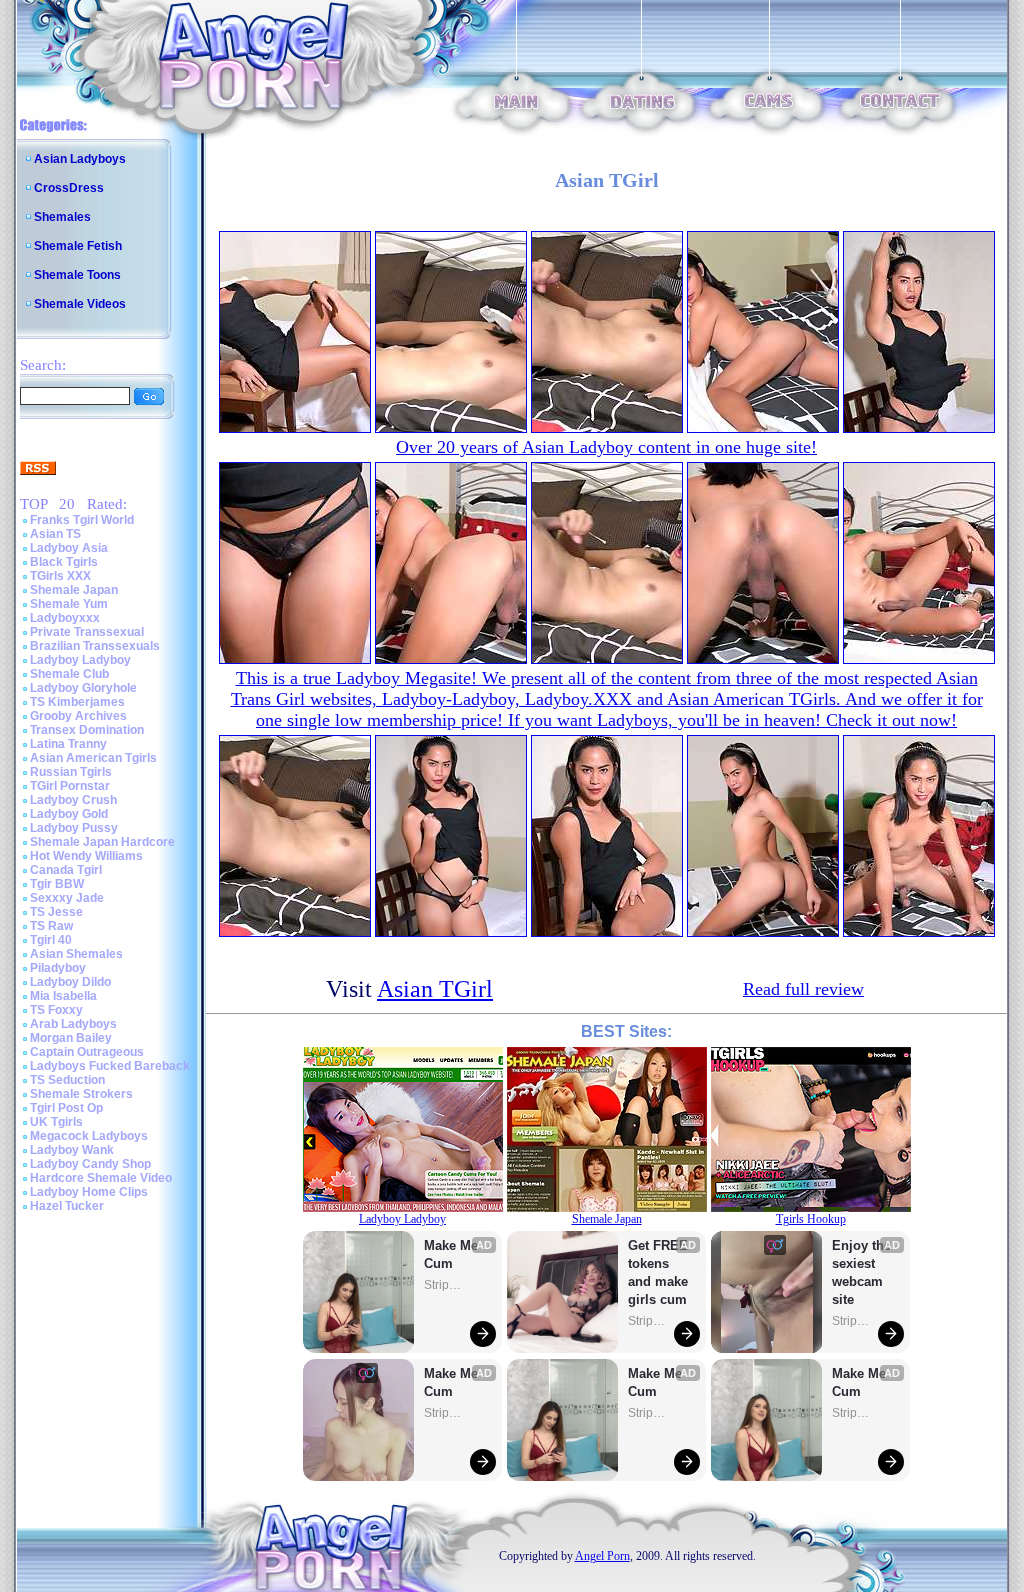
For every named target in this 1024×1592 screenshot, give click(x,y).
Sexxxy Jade (67, 898)
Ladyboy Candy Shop (90, 1164)
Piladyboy (58, 968)
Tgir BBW (57, 884)
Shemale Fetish (78, 246)
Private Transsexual (87, 632)
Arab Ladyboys (73, 1024)
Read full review (803, 989)
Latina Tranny (68, 744)
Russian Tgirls (71, 772)
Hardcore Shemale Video (101, 1178)
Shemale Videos (80, 304)
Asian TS (55, 534)
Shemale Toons (77, 275)
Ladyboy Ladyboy (80, 660)
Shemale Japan (74, 590)
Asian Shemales (76, 954)
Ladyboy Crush (73, 800)
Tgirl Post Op (66, 1108)
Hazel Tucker (67, 1206)
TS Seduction (67, 1080)
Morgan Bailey (71, 1038)
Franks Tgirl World (82, 520)
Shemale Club (69, 674)
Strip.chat (444, 1285)
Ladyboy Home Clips (89, 1192)
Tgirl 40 (51, 940)
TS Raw (51, 926)
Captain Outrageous (87, 1052)
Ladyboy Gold (69, 814)
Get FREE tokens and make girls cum (658, 1272)
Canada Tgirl (66, 870)
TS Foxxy (56, 1010)
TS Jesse (56, 912)
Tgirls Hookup (811, 1219)
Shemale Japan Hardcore (102, 842)
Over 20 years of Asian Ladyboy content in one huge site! (606, 447)
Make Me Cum (453, 1254)
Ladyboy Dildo (70, 982)
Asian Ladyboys (80, 159)
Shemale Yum (69, 604)
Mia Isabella (63, 996)
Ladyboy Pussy (74, 828)
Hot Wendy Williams (86, 856)
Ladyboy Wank (72, 1150)
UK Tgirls (56, 1122)
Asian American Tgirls (93, 758)
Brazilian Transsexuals (95, 646)
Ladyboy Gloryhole (83, 688)
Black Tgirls (64, 562)
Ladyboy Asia (69, 548)
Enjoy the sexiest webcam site (862, 1272)
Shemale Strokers (81, 1094)
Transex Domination (87, 730)
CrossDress (69, 188)
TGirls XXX (60, 576)
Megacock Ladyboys (89, 1136)
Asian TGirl (435, 989)
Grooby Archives (78, 716)
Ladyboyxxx (65, 618)
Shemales (62, 217)
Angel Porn (602, 1556)
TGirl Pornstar (70, 786)
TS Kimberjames (77, 702)
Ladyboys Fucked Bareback (110, 1066)
